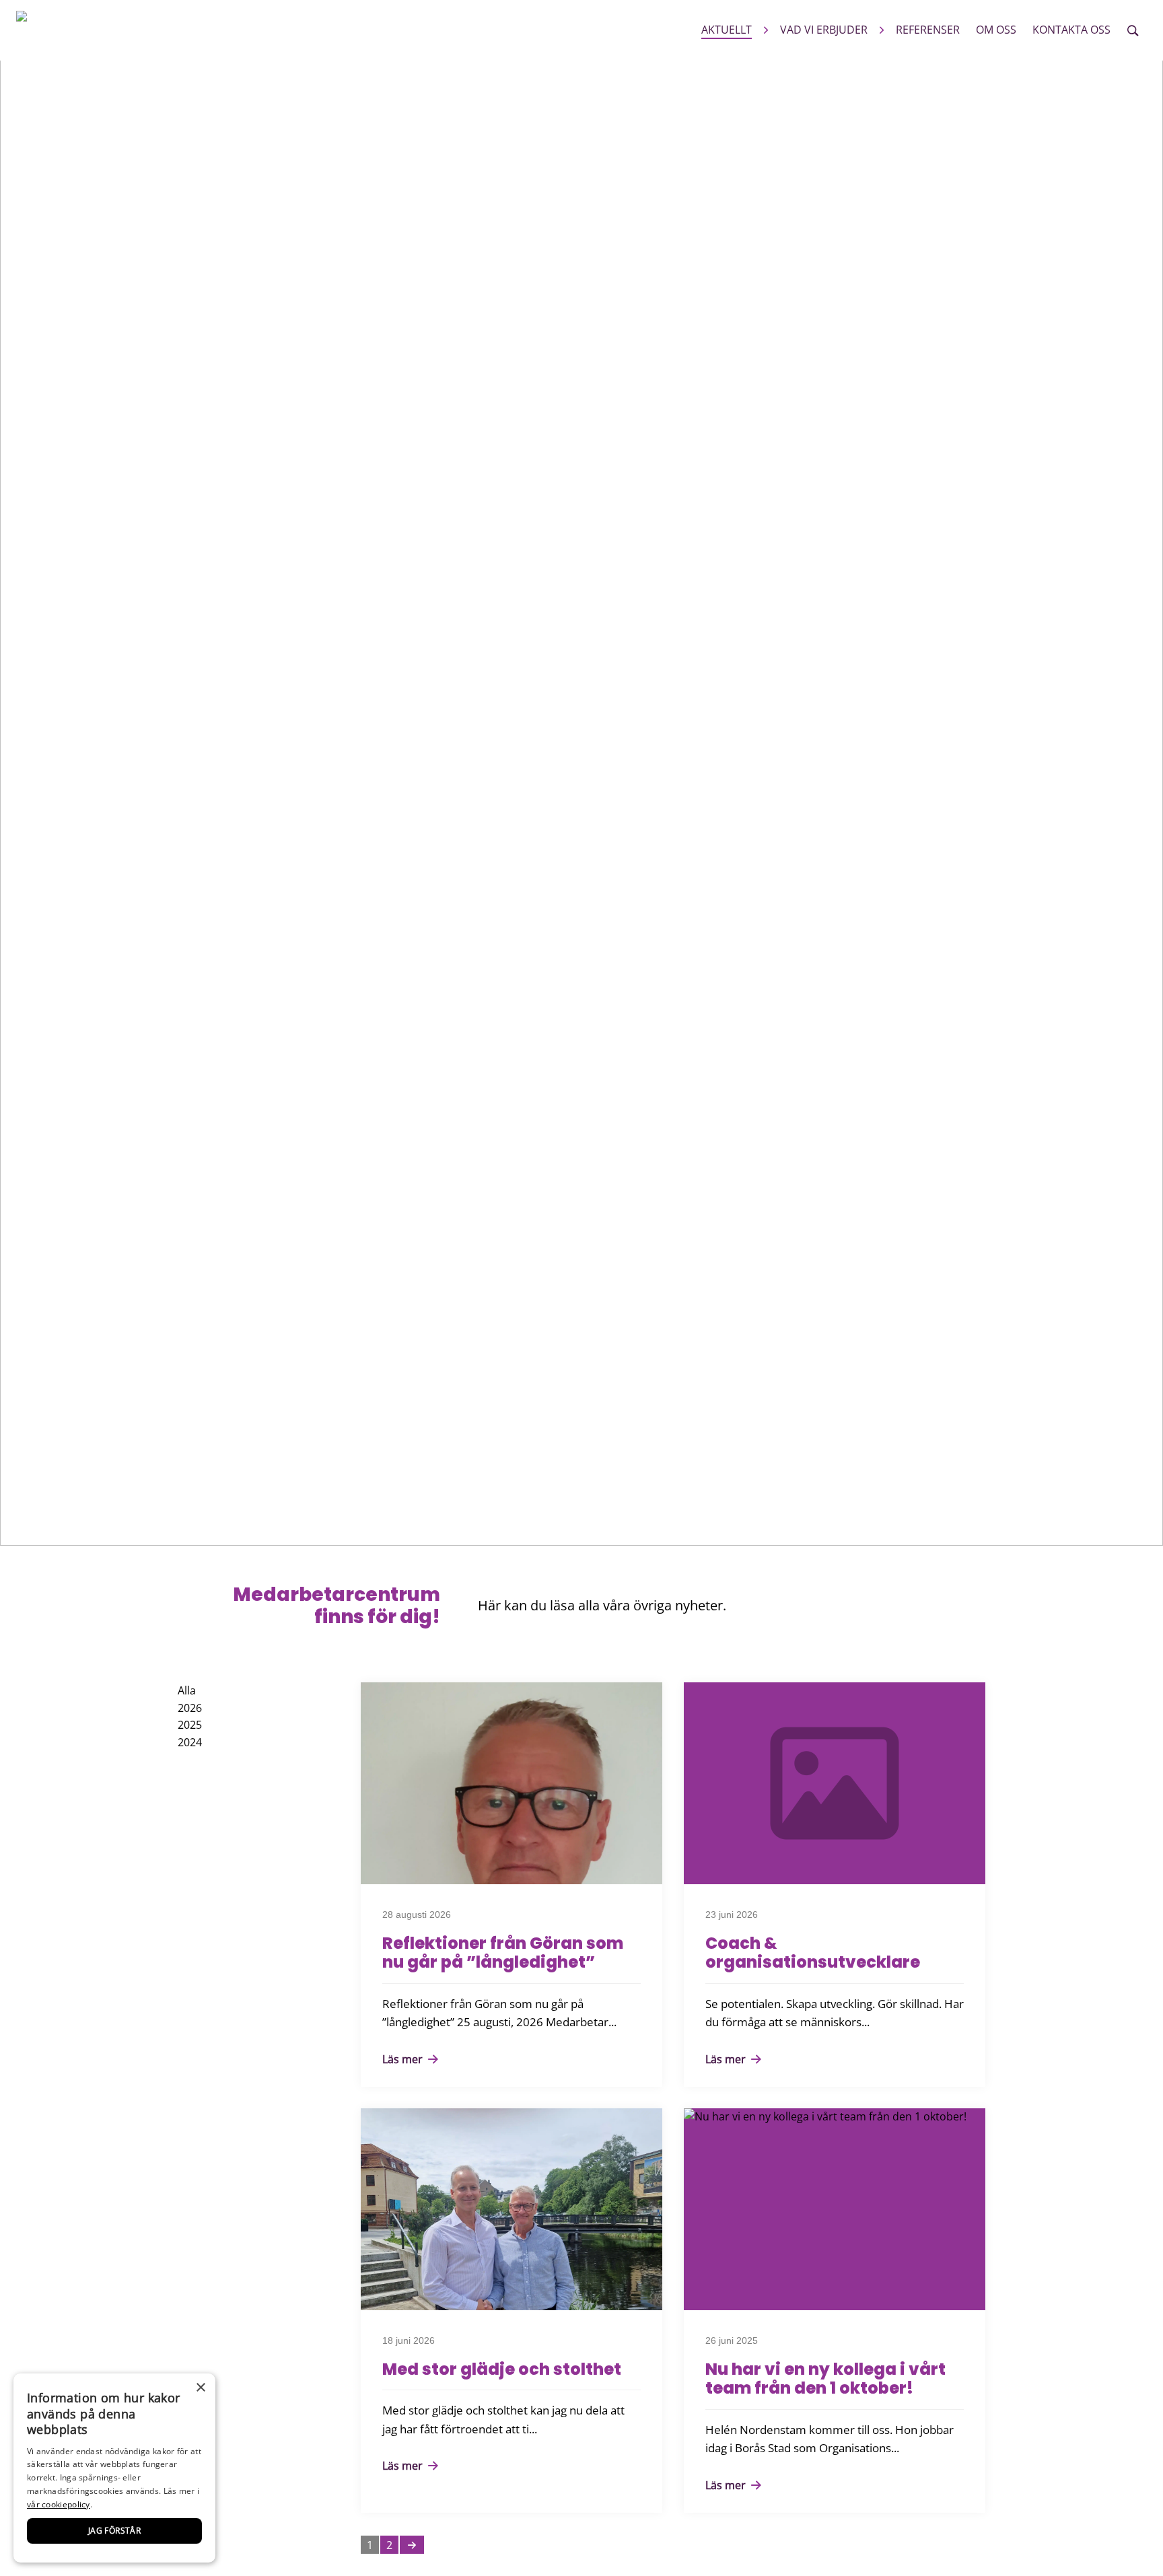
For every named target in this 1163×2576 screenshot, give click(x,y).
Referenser (928, 30)
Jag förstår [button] (114, 2531)
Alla (187, 1690)
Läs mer (404, 2059)
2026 (190, 1708)
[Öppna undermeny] (766, 30)
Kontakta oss (1071, 30)
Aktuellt (727, 30)
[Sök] (1133, 30)
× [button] (200, 2388)
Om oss (996, 30)
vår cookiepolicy (59, 2504)
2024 (190, 1742)
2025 (190, 1725)
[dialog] (114, 2468)
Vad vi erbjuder (824, 30)
